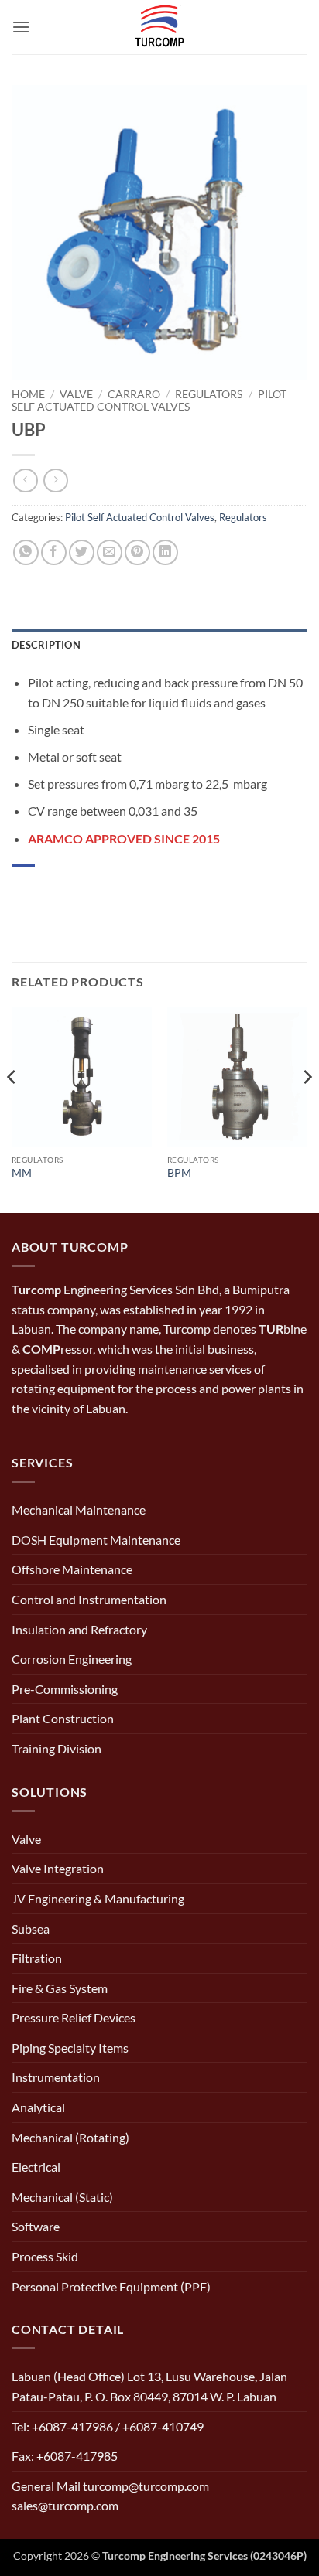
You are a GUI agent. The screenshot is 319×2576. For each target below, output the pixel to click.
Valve (76, 394)
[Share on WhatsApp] (26, 552)
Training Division (57, 1748)
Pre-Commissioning (65, 1689)
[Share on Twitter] (82, 552)
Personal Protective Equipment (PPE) (111, 2286)
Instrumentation (56, 2077)
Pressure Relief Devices (74, 2017)
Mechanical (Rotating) (70, 2137)
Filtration (37, 1958)
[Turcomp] (159, 27)
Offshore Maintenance (72, 1569)
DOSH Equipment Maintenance (96, 1540)
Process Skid (45, 2256)
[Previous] (12, 1108)
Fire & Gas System (60, 1988)
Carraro (134, 394)
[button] (21, 27)
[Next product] (25, 480)
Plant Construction (63, 1718)
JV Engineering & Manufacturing (98, 1898)
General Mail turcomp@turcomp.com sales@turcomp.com (110, 2496)
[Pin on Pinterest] (137, 552)
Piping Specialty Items (70, 2048)
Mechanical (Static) (62, 2197)
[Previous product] (55, 480)
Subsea (31, 1929)
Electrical (36, 2167)
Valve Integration (58, 1868)
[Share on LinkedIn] (165, 552)
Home (28, 394)
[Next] (307, 1108)
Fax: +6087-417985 (65, 2456)
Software (36, 2226)
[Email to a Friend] (110, 552)
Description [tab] (46, 645)
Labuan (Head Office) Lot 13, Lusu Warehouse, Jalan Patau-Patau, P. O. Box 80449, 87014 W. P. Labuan (149, 2386)
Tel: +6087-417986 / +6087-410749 (108, 2426)
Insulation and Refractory (79, 1629)
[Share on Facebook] (54, 552)
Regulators (209, 394)
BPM (179, 1173)
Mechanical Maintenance (79, 1509)
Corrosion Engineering (72, 1659)
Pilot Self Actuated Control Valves (149, 400)
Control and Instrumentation (89, 1599)
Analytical (38, 2107)
